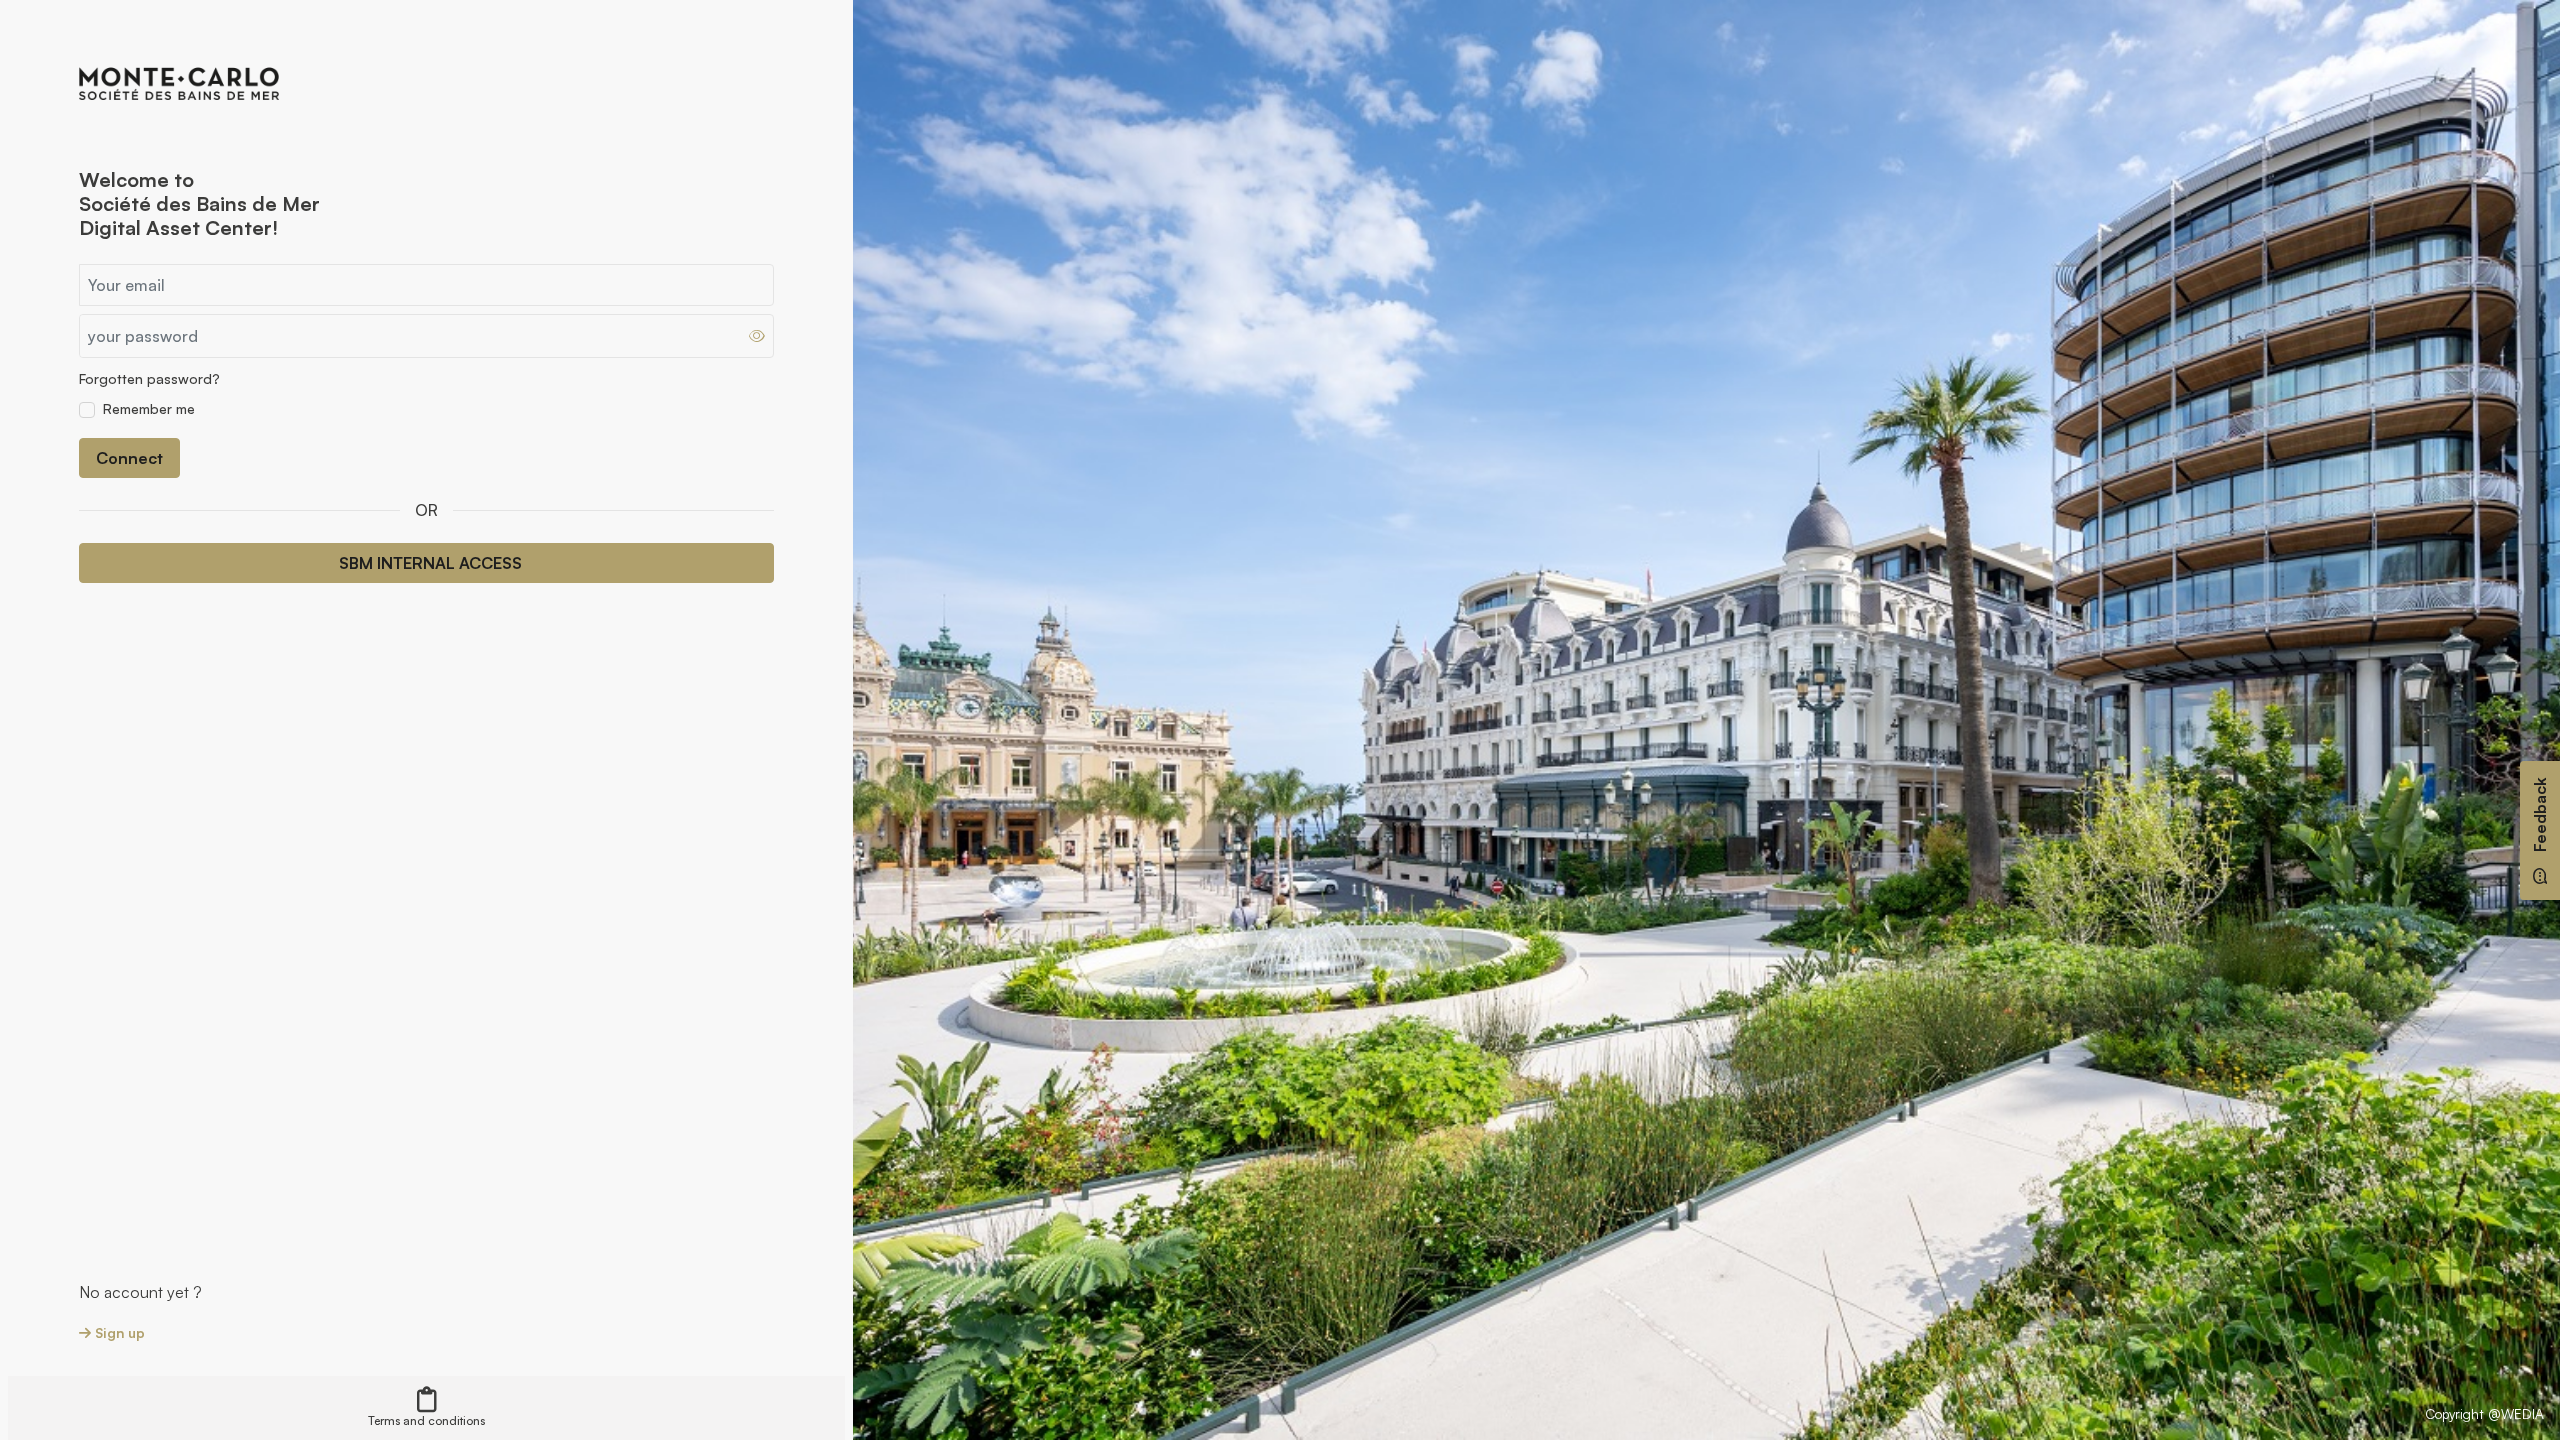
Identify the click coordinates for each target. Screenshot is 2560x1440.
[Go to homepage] (179, 82)
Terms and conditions (426, 1420)
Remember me (149, 408)
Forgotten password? (149, 378)
